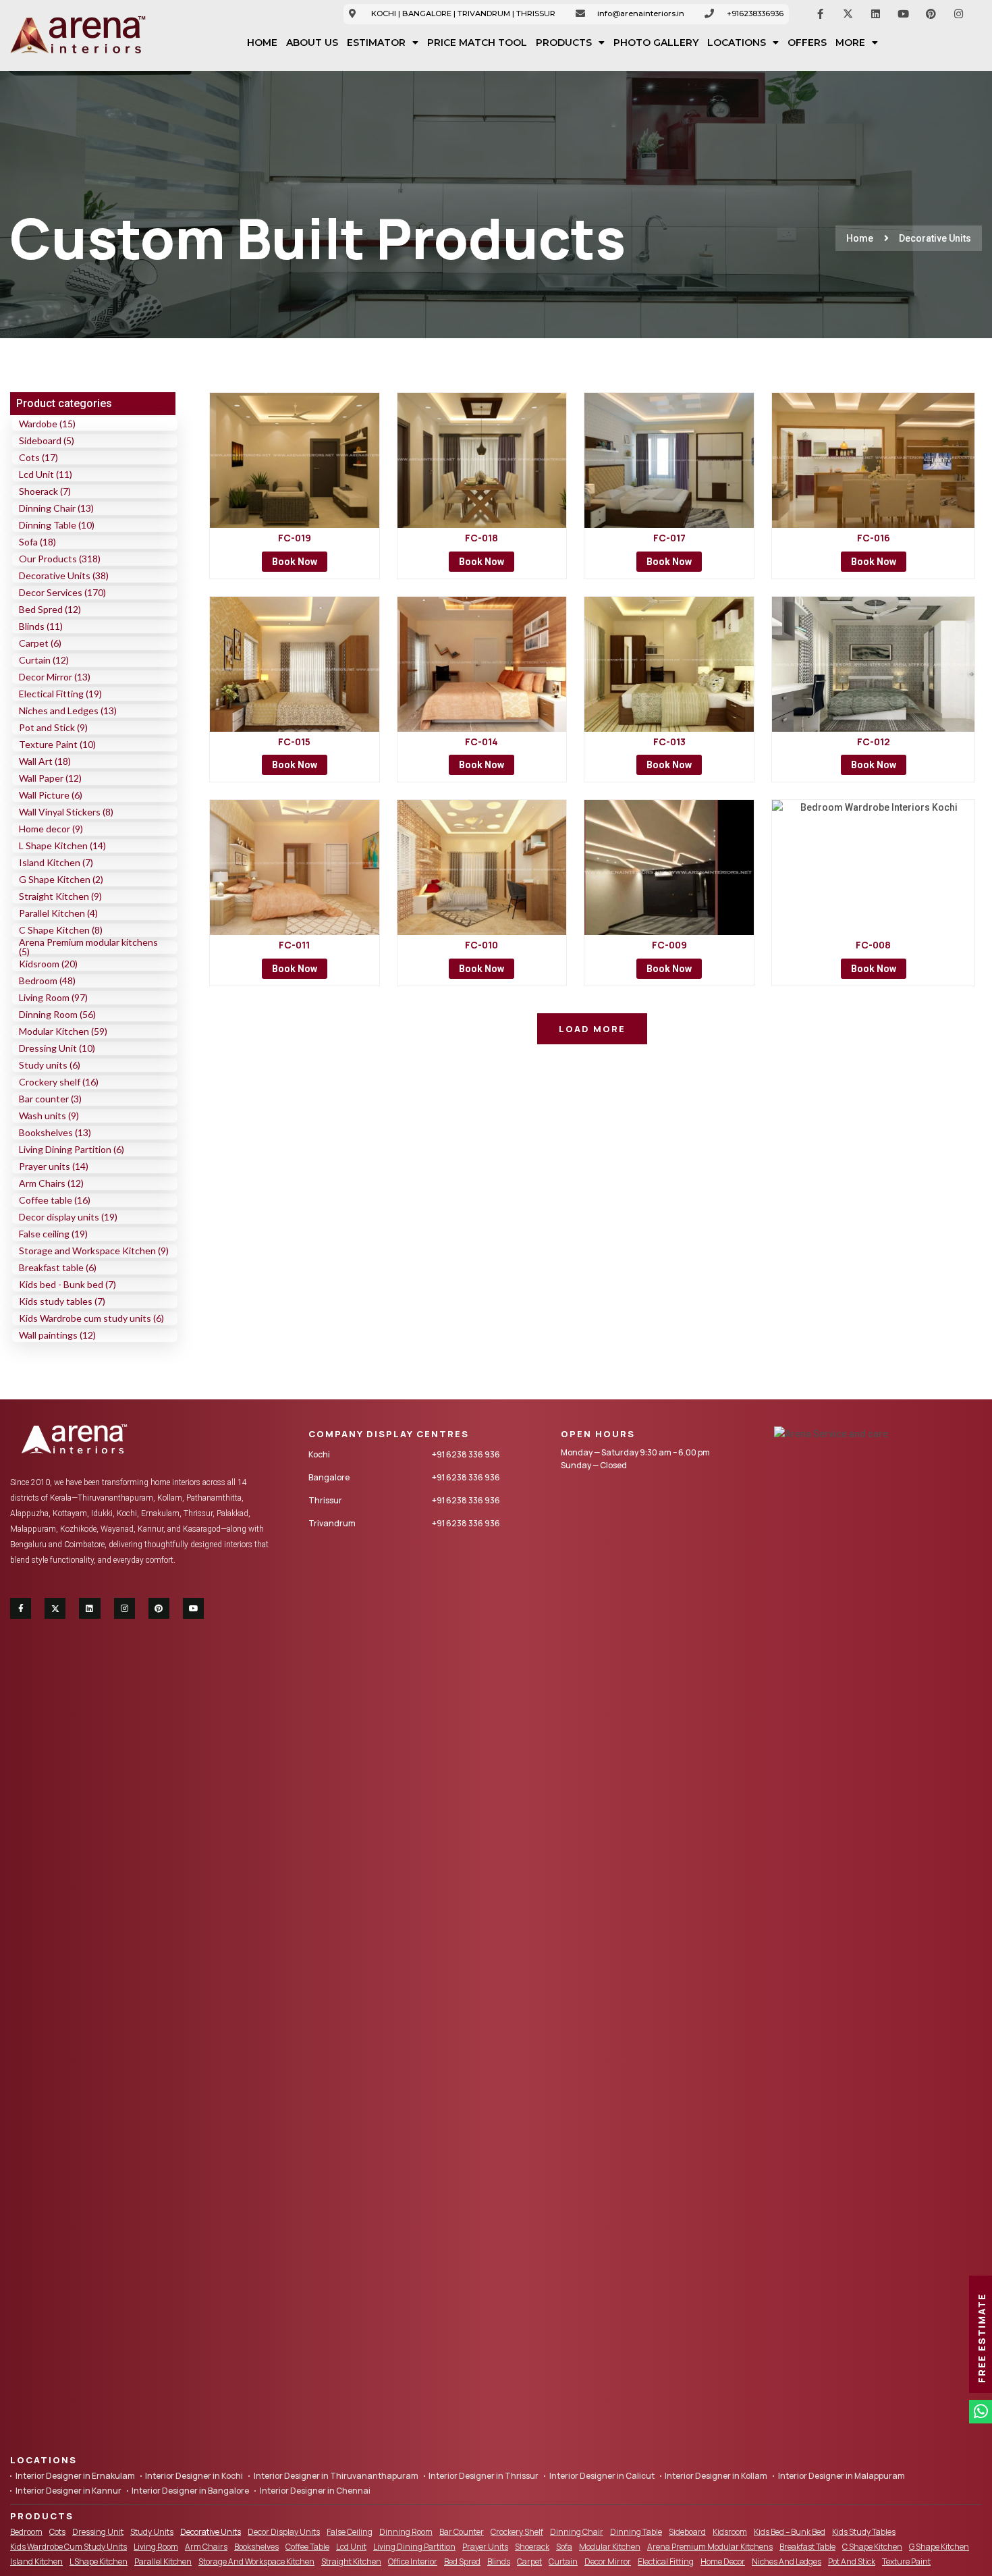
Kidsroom (730, 2532)
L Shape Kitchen (99, 2561)
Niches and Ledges (787, 2561)
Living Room (156, 2547)
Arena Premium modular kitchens (710, 2547)
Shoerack (532, 2547)
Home (262, 43)
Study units (152, 2532)
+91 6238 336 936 (466, 1454)
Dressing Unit (98, 2532)
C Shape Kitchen (872, 2547)
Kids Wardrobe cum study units (68, 2547)
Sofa (564, 2547)
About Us (312, 43)
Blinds (499, 2561)
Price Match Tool (477, 43)
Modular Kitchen (610, 2547)
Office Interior (413, 2561)
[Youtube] (904, 14)
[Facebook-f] (821, 14)
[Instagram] (959, 14)
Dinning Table (636, 2532)
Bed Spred (462, 2561)
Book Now (295, 562)
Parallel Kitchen (163, 2561)
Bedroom (26, 2532)
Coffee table (307, 2547)
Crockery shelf (517, 2532)
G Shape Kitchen (939, 2547)
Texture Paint (906, 2561)
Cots (57, 2532)
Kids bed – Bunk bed (790, 2532)
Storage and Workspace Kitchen (256, 2561)
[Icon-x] (848, 14)
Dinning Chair (577, 2532)
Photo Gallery (656, 43)
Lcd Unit (351, 2547)
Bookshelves (256, 2547)
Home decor (723, 2561)
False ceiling (350, 2532)
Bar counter (462, 2532)
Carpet (529, 2561)
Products (564, 43)
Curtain (563, 2561)
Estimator (376, 43)
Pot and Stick (852, 2561)
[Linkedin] (876, 14)
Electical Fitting (666, 2561)
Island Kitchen (36, 2561)
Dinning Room (406, 2532)
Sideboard (687, 2532)
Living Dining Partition (414, 2547)
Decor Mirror (608, 2561)
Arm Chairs (206, 2547)
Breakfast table (807, 2547)
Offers (807, 43)
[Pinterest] (931, 14)
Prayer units (485, 2547)
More (850, 43)
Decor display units (284, 2532)
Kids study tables (864, 2532)
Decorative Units (211, 2532)
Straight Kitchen (351, 2561)
